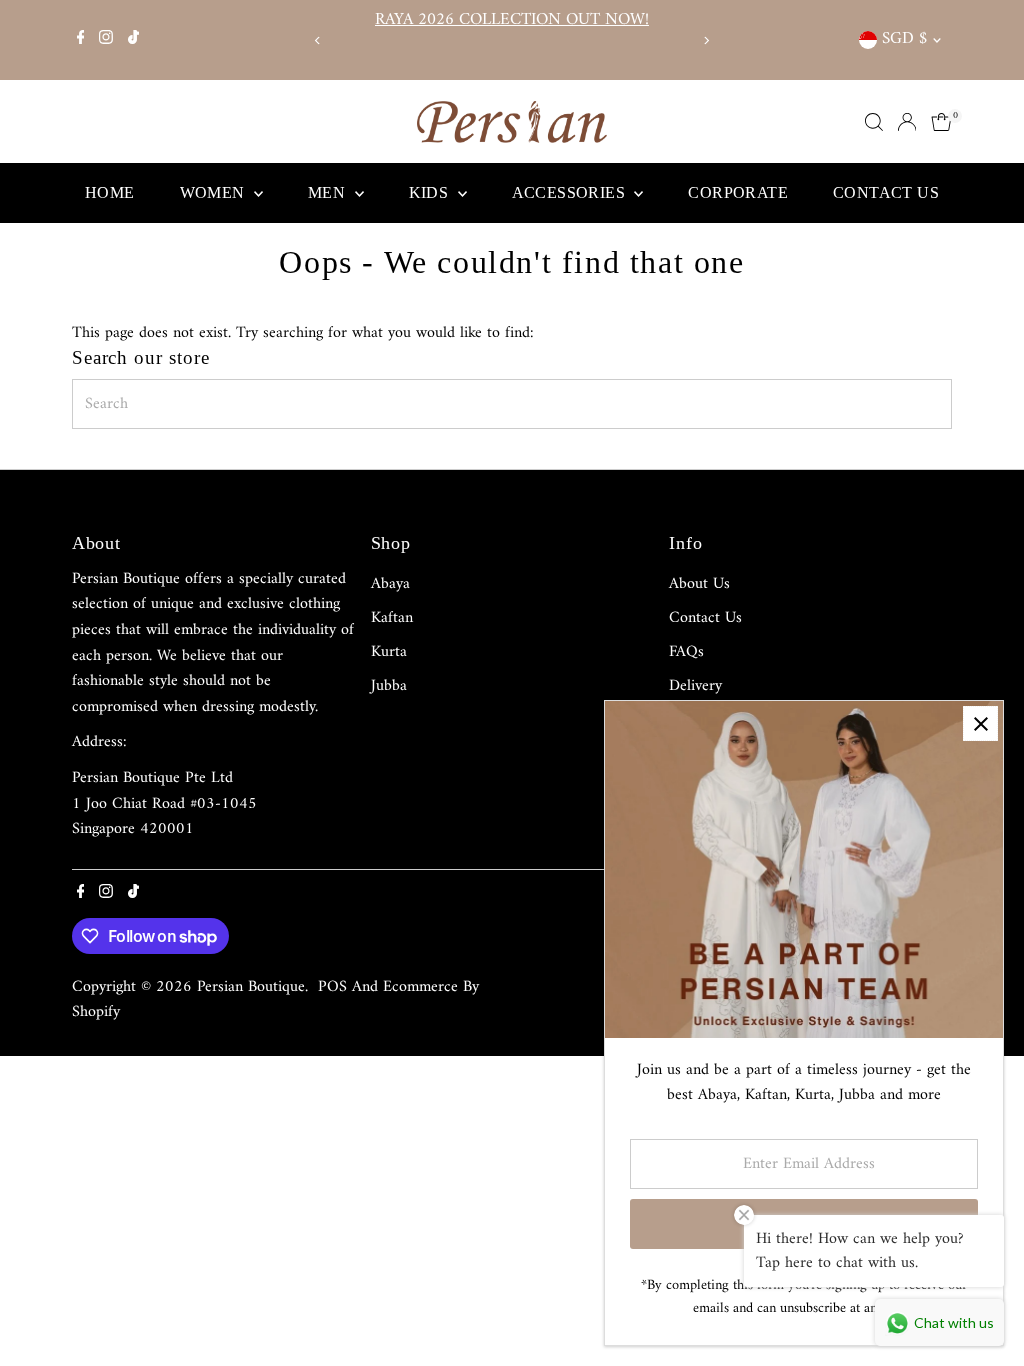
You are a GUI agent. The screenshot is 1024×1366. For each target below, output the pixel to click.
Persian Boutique (251, 987)
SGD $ (904, 39)
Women (214, 192)
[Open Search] (874, 122)
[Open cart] (941, 122)
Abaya (390, 584)
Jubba (389, 686)
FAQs (686, 652)
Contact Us (886, 192)
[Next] (705, 40)
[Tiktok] (133, 40)
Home (110, 192)
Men (329, 192)
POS (332, 987)
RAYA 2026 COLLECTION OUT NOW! (512, 20)
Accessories (571, 192)
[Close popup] (980, 723)
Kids (431, 192)
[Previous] (318, 40)
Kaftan (392, 618)
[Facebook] (81, 40)
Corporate (738, 192)
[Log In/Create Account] (907, 122)
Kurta (389, 652)
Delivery (695, 686)
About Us (699, 584)
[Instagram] (106, 40)
